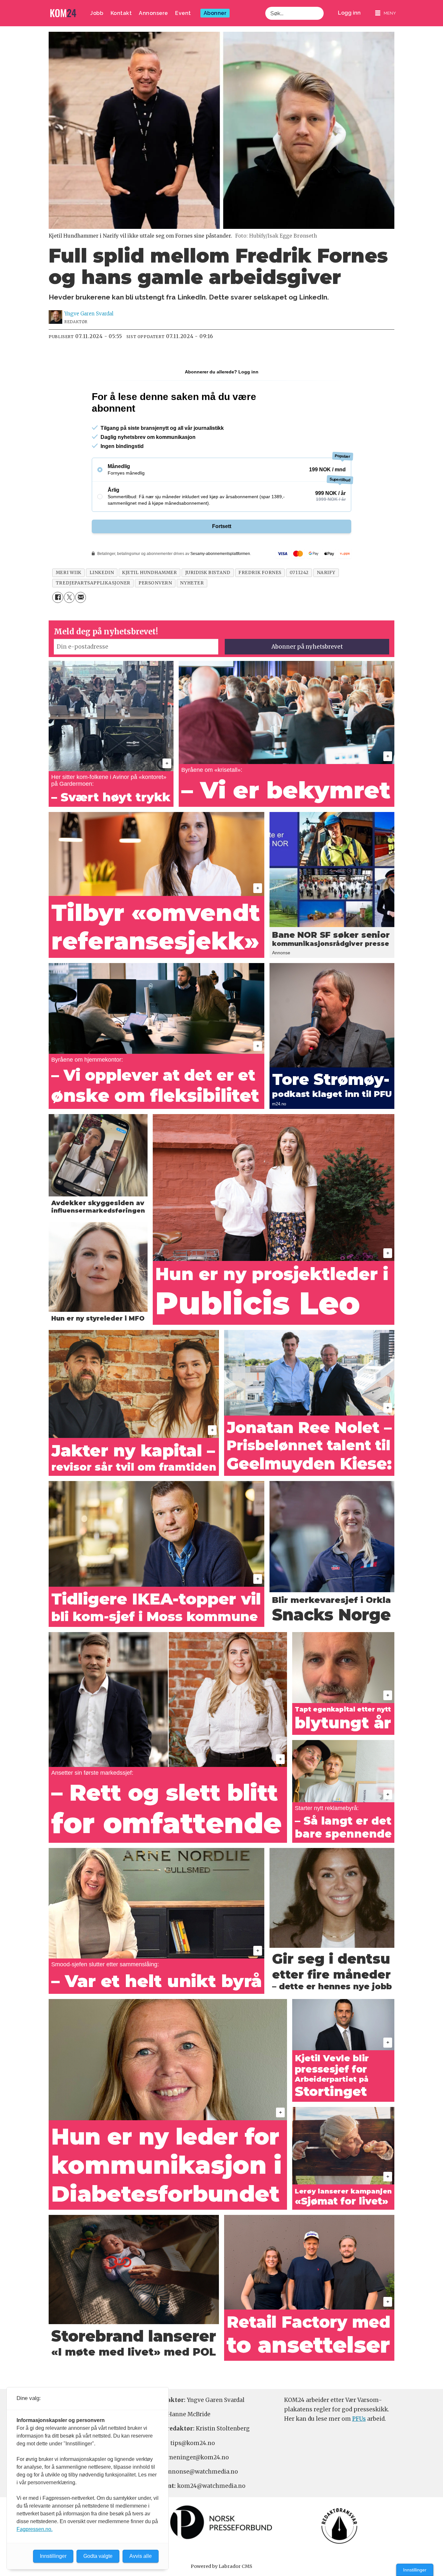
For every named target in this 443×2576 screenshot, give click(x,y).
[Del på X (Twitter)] (69, 597)
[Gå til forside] (63, 13)
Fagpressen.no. (35, 2529)
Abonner (215, 13)
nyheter (192, 583)
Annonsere (153, 13)
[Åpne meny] (386, 13)
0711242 (299, 573)
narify (326, 573)
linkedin (102, 573)
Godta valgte (98, 2556)
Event (183, 13)
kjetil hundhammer (149, 573)
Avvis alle (141, 2556)
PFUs (359, 2419)
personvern (155, 583)
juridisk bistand (208, 573)
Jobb (97, 13)
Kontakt (121, 13)
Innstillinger (415, 2570)
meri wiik (69, 573)
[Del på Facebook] (58, 597)
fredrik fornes (260, 573)
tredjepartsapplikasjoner (93, 583)
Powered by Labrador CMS (221, 2566)
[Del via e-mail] (81, 597)
